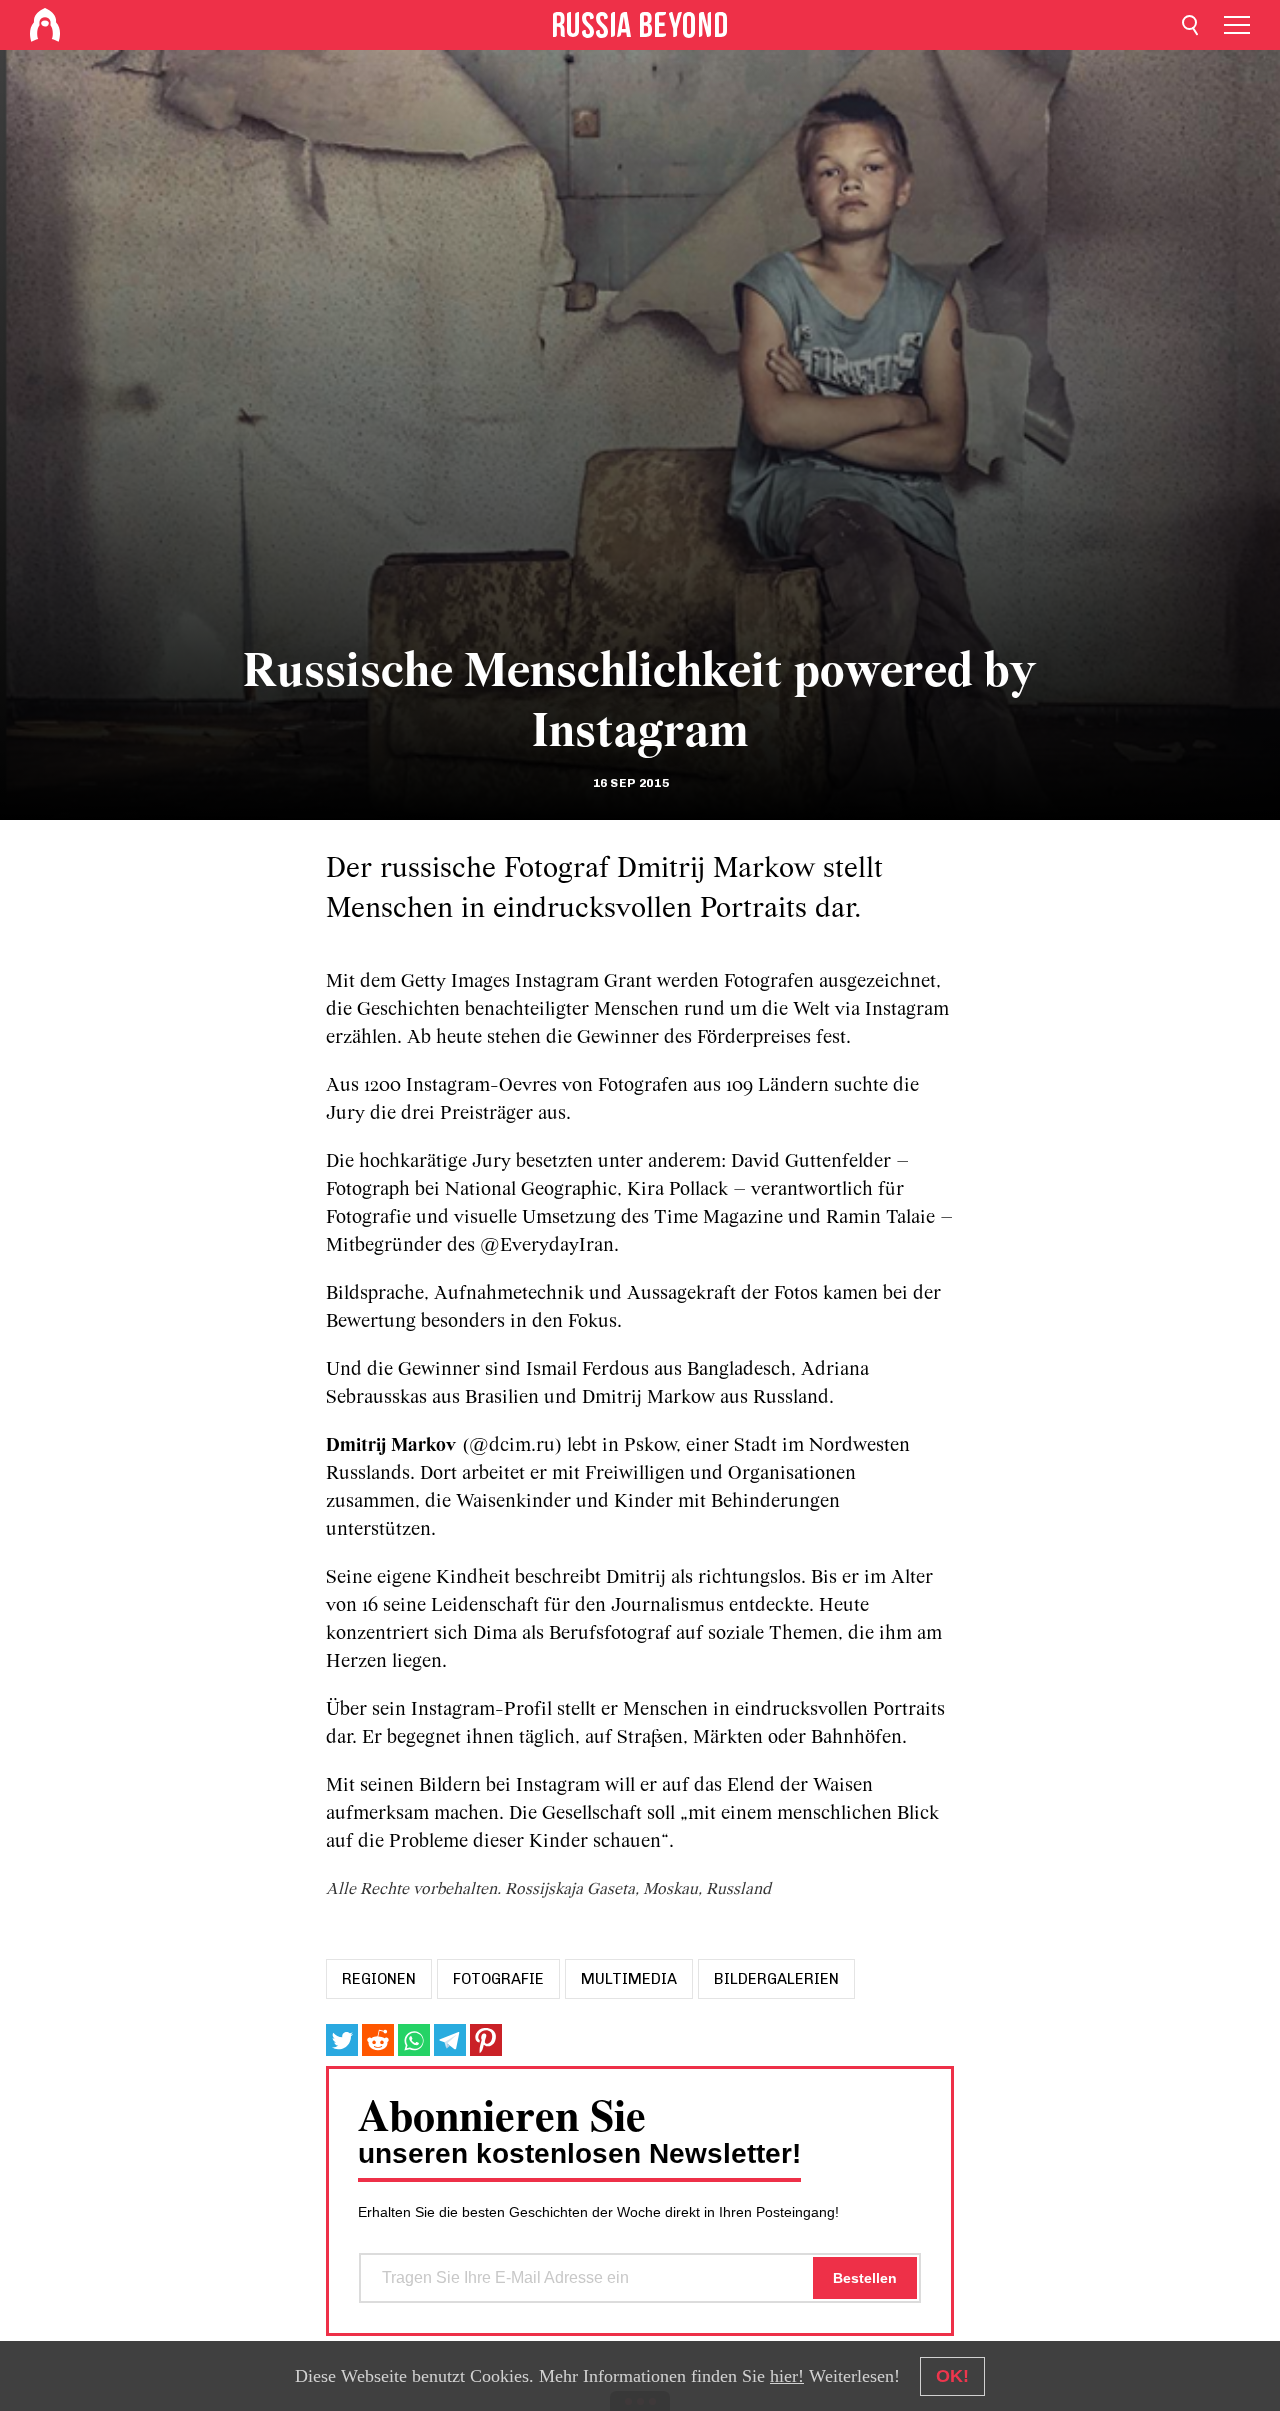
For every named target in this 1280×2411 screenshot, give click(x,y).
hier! (787, 2376)
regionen (379, 1979)
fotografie (498, 1979)
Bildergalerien (776, 1979)
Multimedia (629, 1979)
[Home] (45, 25)
